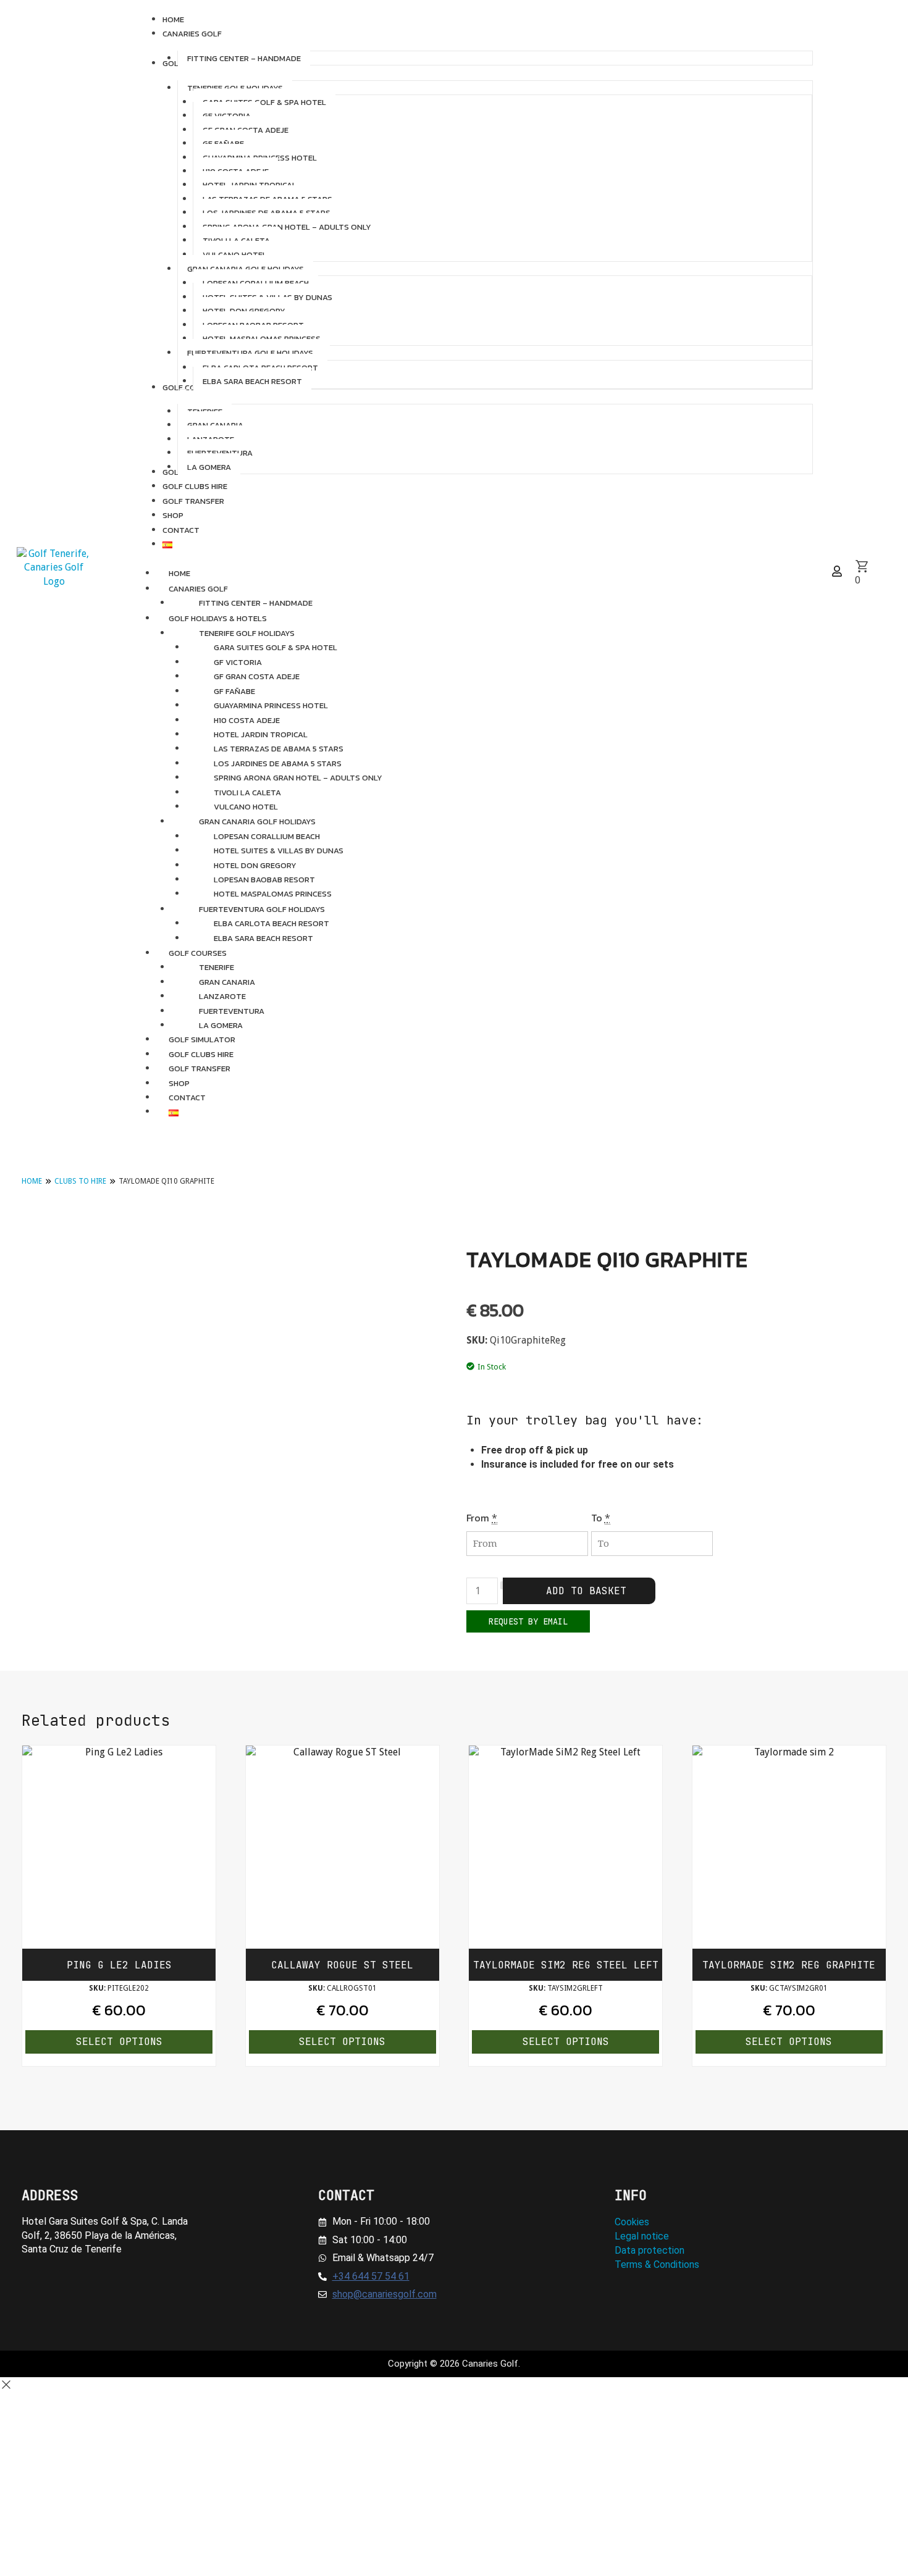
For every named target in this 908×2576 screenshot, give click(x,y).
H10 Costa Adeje (247, 720)
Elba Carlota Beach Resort (271, 923)
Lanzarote (222, 996)
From (478, 1518)
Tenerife (216, 967)
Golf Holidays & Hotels (218, 618)
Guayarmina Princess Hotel (271, 705)
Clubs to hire (80, 1181)
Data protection (649, 2250)
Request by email (528, 1621)
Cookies (632, 2222)
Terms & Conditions (657, 2264)
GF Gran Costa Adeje (257, 676)
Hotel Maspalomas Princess (273, 894)
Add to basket (586, 1591)
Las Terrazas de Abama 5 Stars (279, 749)
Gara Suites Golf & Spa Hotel (275, 647)
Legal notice (642, 2236)
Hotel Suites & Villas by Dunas (279, 851)
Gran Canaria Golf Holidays (257, 822)
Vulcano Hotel (246, 807)
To (597, 1518)
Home (32, 1181)
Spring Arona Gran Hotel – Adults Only (298, 778)
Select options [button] (119, 2042)
